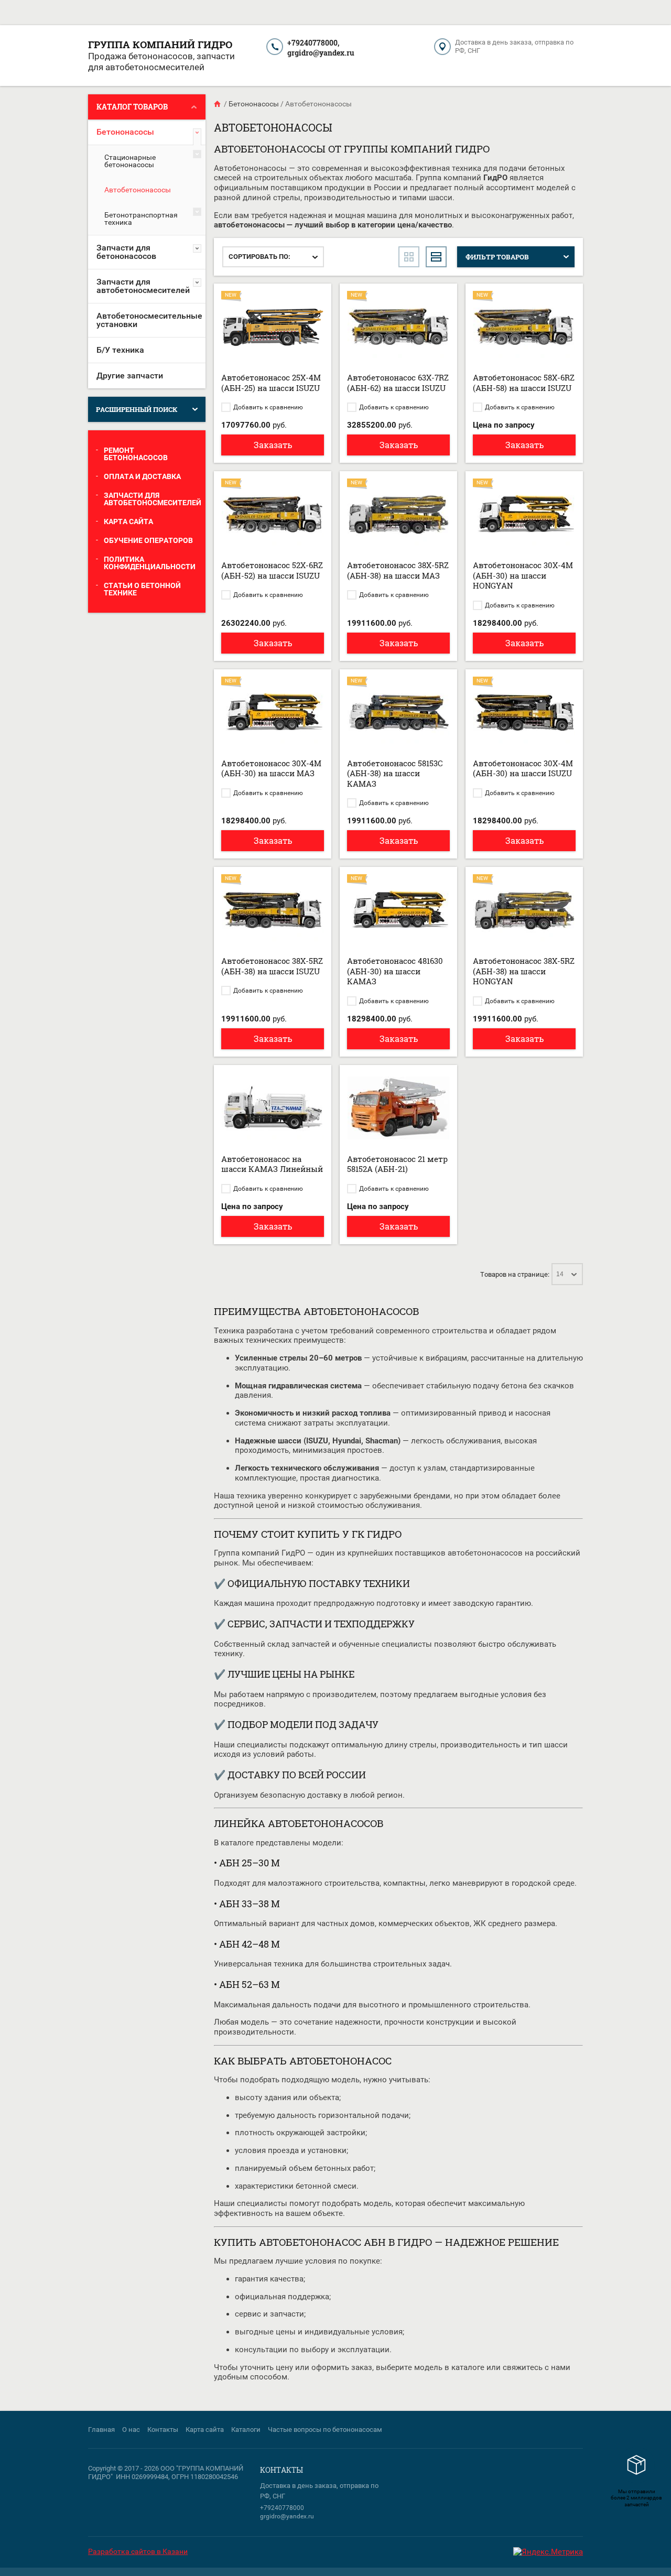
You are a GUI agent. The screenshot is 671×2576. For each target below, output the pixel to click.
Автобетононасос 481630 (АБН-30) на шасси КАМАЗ (395, 971)
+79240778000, (313, 43)
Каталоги (246, 2430)
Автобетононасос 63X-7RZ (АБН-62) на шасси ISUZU (398, 383)
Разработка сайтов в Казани (138, 2551)
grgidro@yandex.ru (321, 53)
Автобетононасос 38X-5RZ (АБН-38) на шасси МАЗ (398, 570)
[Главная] (218, 104)
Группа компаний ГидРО (160, 44)
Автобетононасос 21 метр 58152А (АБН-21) (397, 1164)
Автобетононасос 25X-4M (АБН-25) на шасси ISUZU (271, 383)
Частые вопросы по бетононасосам (325, 2430)
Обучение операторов (148, 540)
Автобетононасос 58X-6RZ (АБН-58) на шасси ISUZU (524, 383)
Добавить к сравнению (267, 407)
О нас (131, 2430)
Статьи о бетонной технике (142, 589)
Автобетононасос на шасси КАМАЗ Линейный (272, 1164)
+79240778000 (282, 2508)
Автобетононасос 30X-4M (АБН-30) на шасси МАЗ (271, 768)
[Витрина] (409, 257)
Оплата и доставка (142, 476)
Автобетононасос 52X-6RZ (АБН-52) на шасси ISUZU (272, 570)
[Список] (436, 257)
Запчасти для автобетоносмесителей (153, 499)
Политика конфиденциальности (150, 563)
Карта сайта (128, 521)
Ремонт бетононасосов (136, 454)
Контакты (163, 2430)
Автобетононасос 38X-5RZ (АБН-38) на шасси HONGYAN (524, 971)
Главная (101, 2430)
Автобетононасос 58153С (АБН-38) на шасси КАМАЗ (395, 773)
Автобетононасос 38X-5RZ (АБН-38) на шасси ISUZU (272, 966)
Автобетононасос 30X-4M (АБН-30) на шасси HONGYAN (523, 575)
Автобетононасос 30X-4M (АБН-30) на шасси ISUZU (523, 768)
